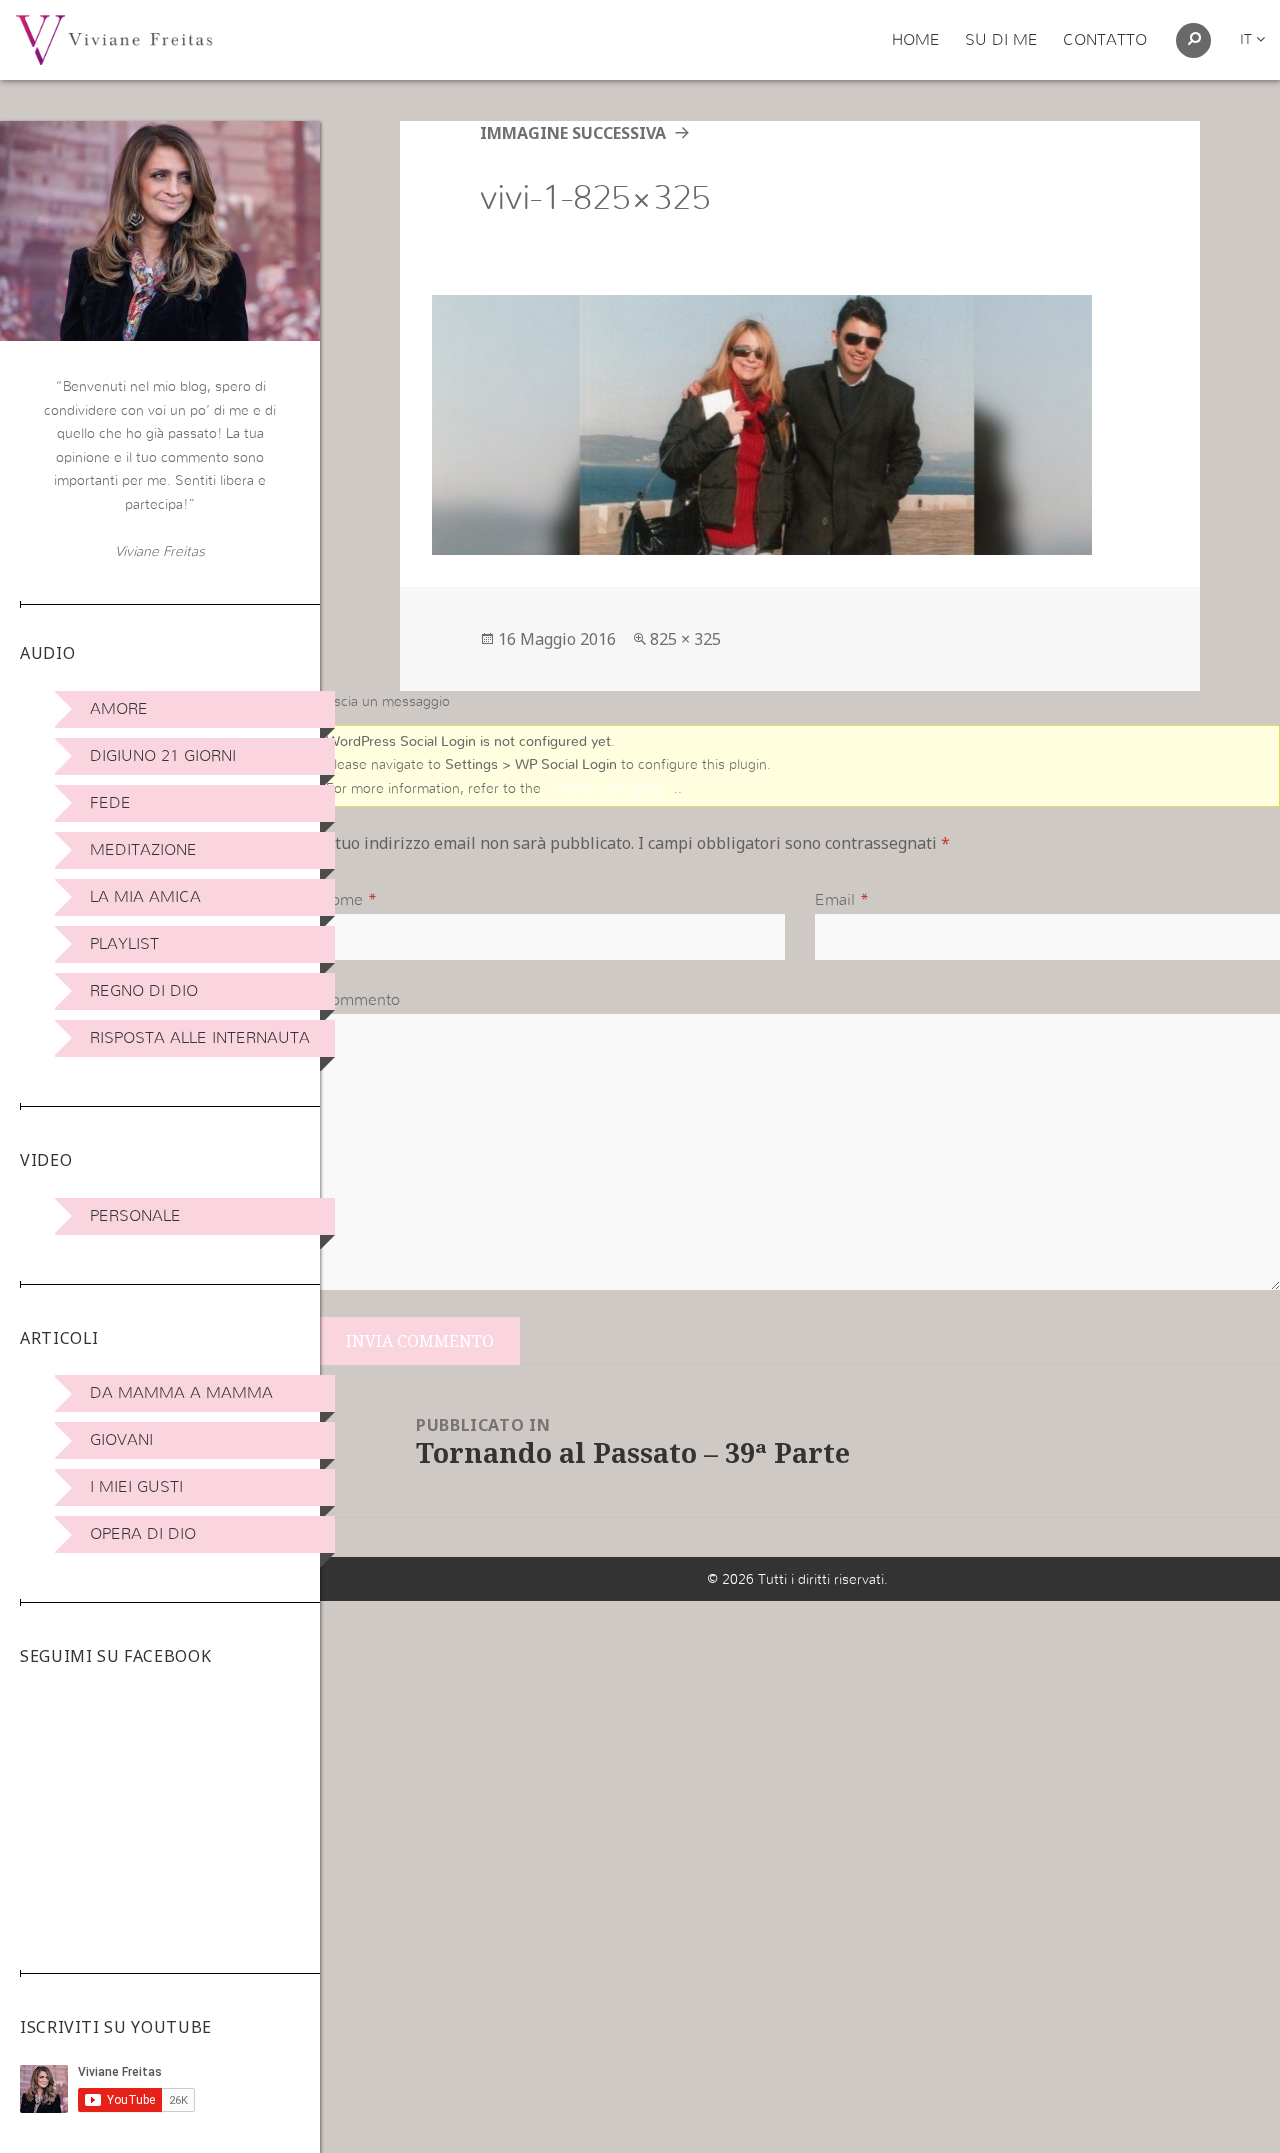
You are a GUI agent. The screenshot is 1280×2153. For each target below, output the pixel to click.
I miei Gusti (136, 1487)
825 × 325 (685, 639)
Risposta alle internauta (200, 1038)
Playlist (124, 944)
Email (835, 900)
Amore (119, 709)
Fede (110, 803)
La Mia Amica (145, 897)
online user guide (609, 789)
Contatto (1105, 40)
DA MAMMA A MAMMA (181, 1393)
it (1248, 40)
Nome (341, 900)
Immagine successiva (573, 133)
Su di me (1001, 40)
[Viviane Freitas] (114, 39)
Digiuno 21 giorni (163, 756)
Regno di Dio (144, 991)
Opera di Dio (143, 1534)
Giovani (121, 1440)
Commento (360, 1000)
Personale (135, 1216)
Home (916, 40)
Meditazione (143, 850)
